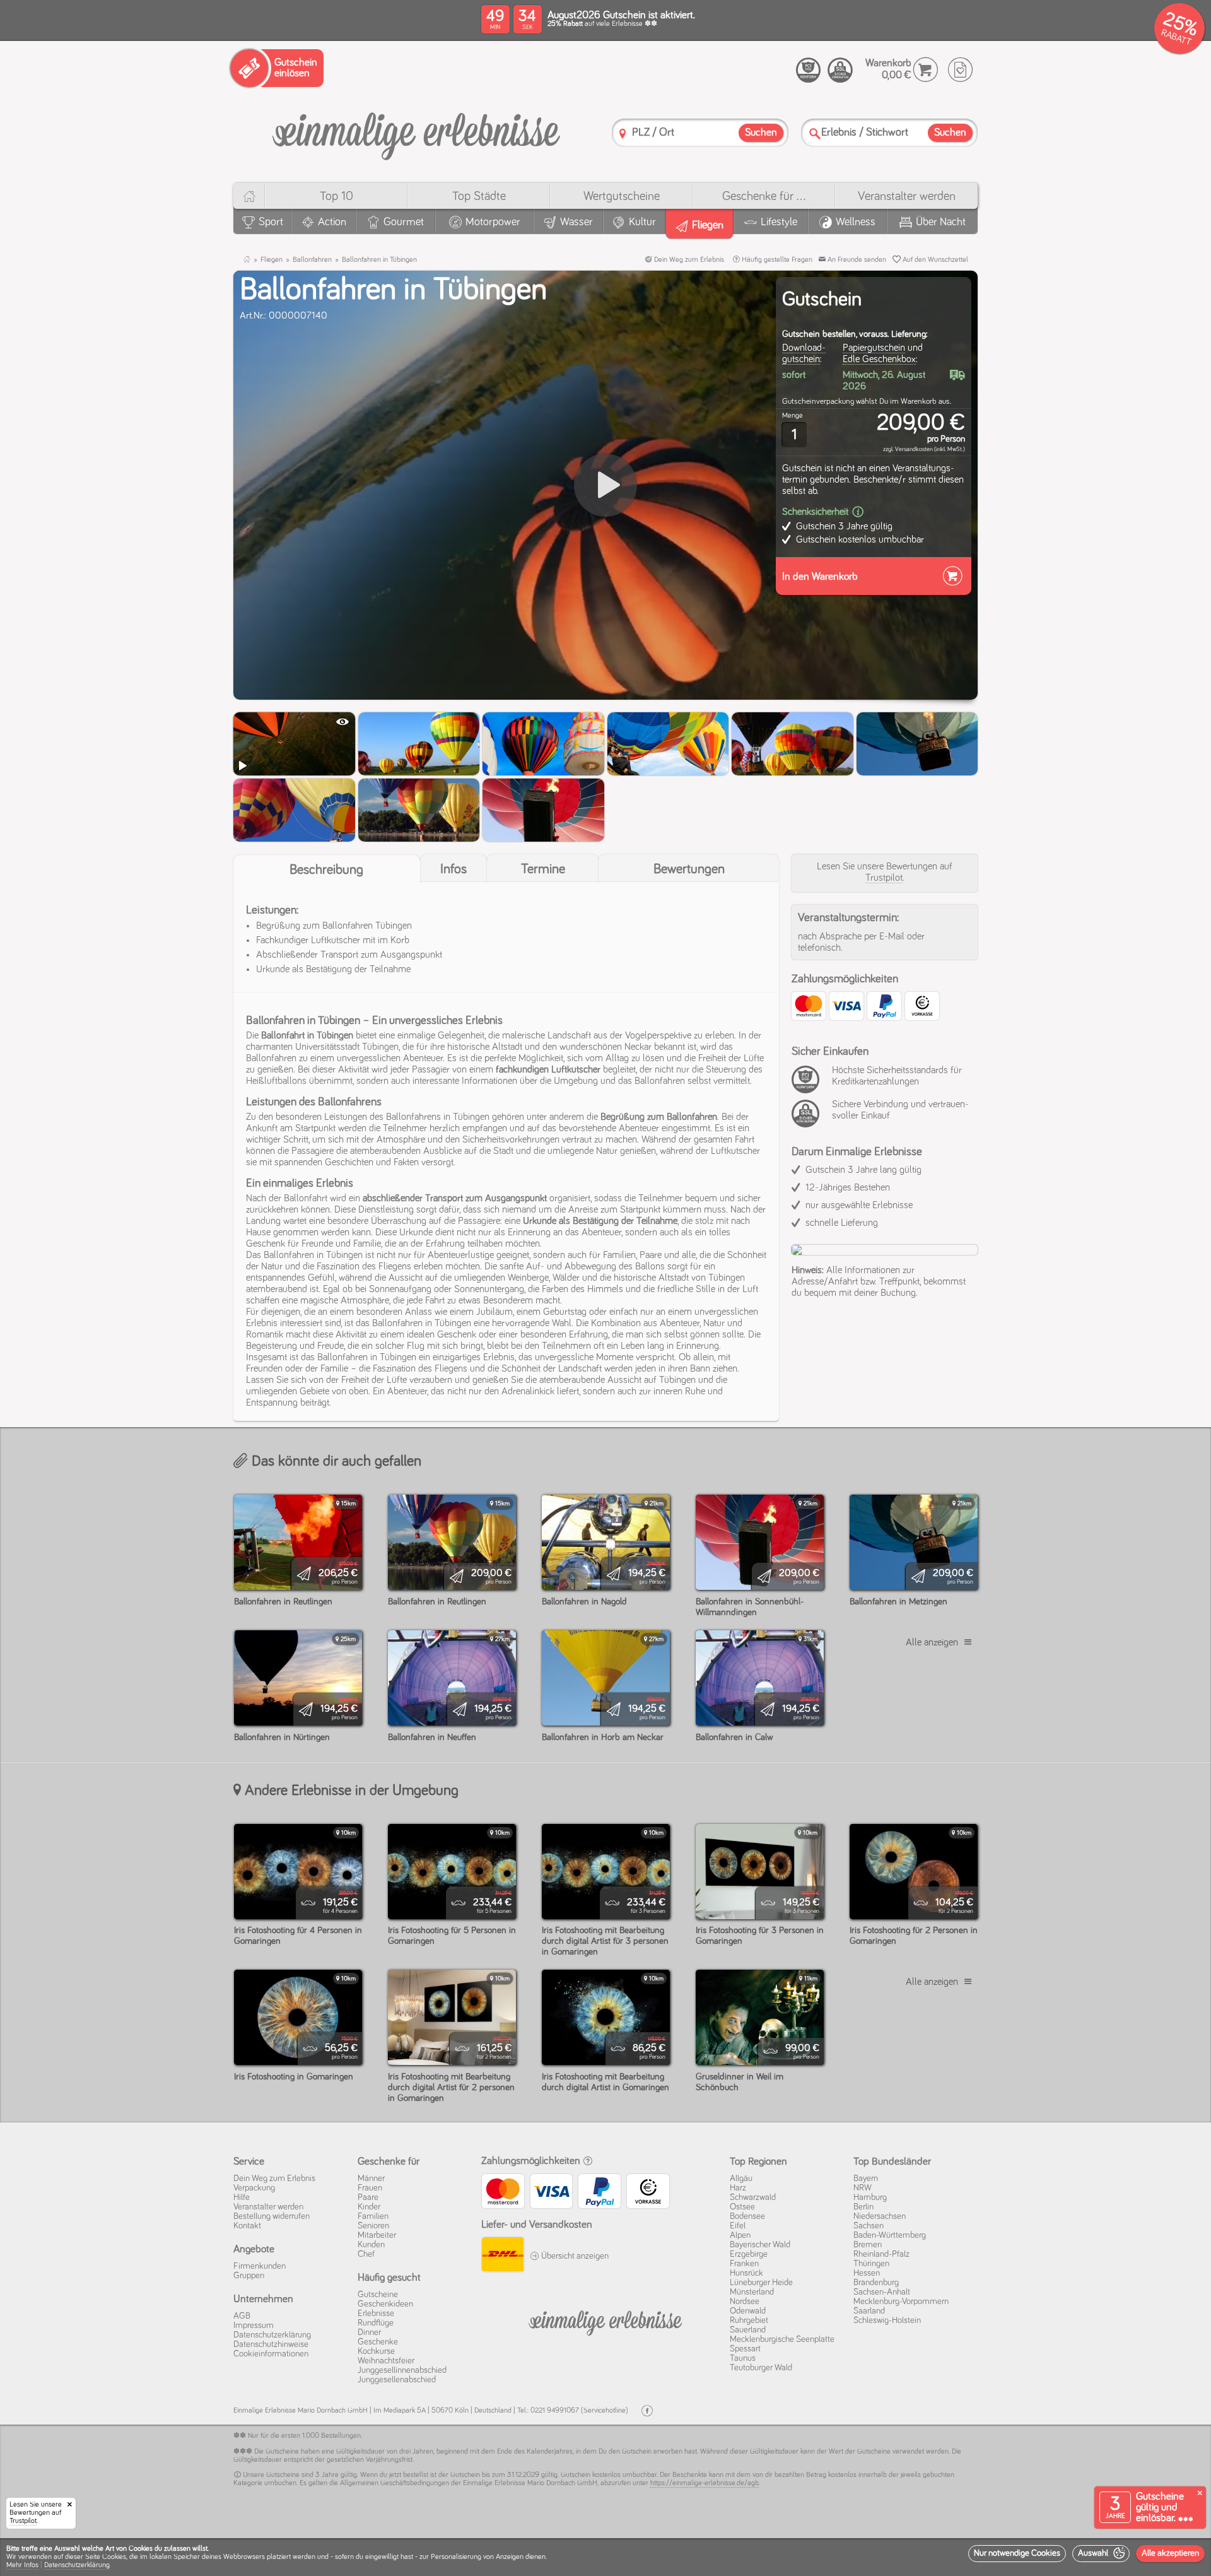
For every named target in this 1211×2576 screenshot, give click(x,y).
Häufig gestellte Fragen (776, 260)
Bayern (866, 2179)
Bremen (868, 2245)
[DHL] (502, 2256)
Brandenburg (876, 2283)
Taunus (743, 2358)
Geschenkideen (385, 2304)
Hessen (867, 2273)
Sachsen (869, 2226)
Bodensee (747, 2216)
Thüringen (871, 2264)
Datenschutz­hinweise (271, 2344)
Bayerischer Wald (760, 2245)
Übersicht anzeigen (574, 2256)
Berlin (863, 2207)
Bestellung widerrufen (272, 2216)
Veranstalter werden (907, 196)
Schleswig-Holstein (887, 2320)
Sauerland (748, 2330)
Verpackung (254, 2188)
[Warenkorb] (926, 70)
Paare (368, 2197)
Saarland (869, 2311)
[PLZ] (623, 133)
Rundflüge (376, 2323)
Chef (366, 2254)
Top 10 (336, 196)
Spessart (745, 2349)
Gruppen (249, 2276)
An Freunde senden (856, 260)
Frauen (370, 2188)
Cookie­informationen (271, 2354)
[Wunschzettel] (960, 70)
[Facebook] (647, 2411)
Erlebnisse (376, 2314)
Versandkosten (914, 449)
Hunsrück (746, 2273)
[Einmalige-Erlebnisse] (416, 132)
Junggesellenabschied (397, 2380)
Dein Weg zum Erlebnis (688, 260)
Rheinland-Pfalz (881, 2254)
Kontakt (247, 2226)
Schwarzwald (753, 2197)
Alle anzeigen (932, 1642)
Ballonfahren (312, 260)
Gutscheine (378, 2295)
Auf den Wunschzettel (934, 260)
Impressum (254, 2326)
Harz (738, 2188)
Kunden (371, 2245)
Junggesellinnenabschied (402, 2370)
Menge (793, 416)
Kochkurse (376, 2351)
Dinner (369, 2332)
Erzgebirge (749, 2254)
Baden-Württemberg (890, 2235)
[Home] (249, 196)
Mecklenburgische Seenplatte (782, 2339)
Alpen (740, 2235)
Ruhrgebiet (749, 2320)
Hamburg (870, 2197)
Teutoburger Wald (761, 2368)
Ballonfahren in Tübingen (379, 260)
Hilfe (242, 2197)
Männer (371, 2179)
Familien (373, 2216)
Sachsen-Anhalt (882, 2292)
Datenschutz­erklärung (272, 2335)
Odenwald (748, 2311)
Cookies (114, 2557)
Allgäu (741, 2179)
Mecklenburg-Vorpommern (901, 2302)
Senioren (373, 2226)
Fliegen (272, 260)
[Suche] (815, 133)
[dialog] (605, 2557)
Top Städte (479, 196)
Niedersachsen (880, 2216)
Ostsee (742, 2207)
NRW (863, 2188)
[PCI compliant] (809, 1086)
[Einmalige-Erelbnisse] (605, 2320)
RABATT (1176, 38)
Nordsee (745, 2302)
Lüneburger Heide (761, 2283)
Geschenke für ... (764, 196)
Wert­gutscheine (622, 196)
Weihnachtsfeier (386, 2361)
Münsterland (752, 2292)
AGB (242, 2316)
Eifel (738, 2226)
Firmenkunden (260, 2266)
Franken (744, 2264)
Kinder (369, 2207)
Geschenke (378, 2342)
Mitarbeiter (377, 2235)
